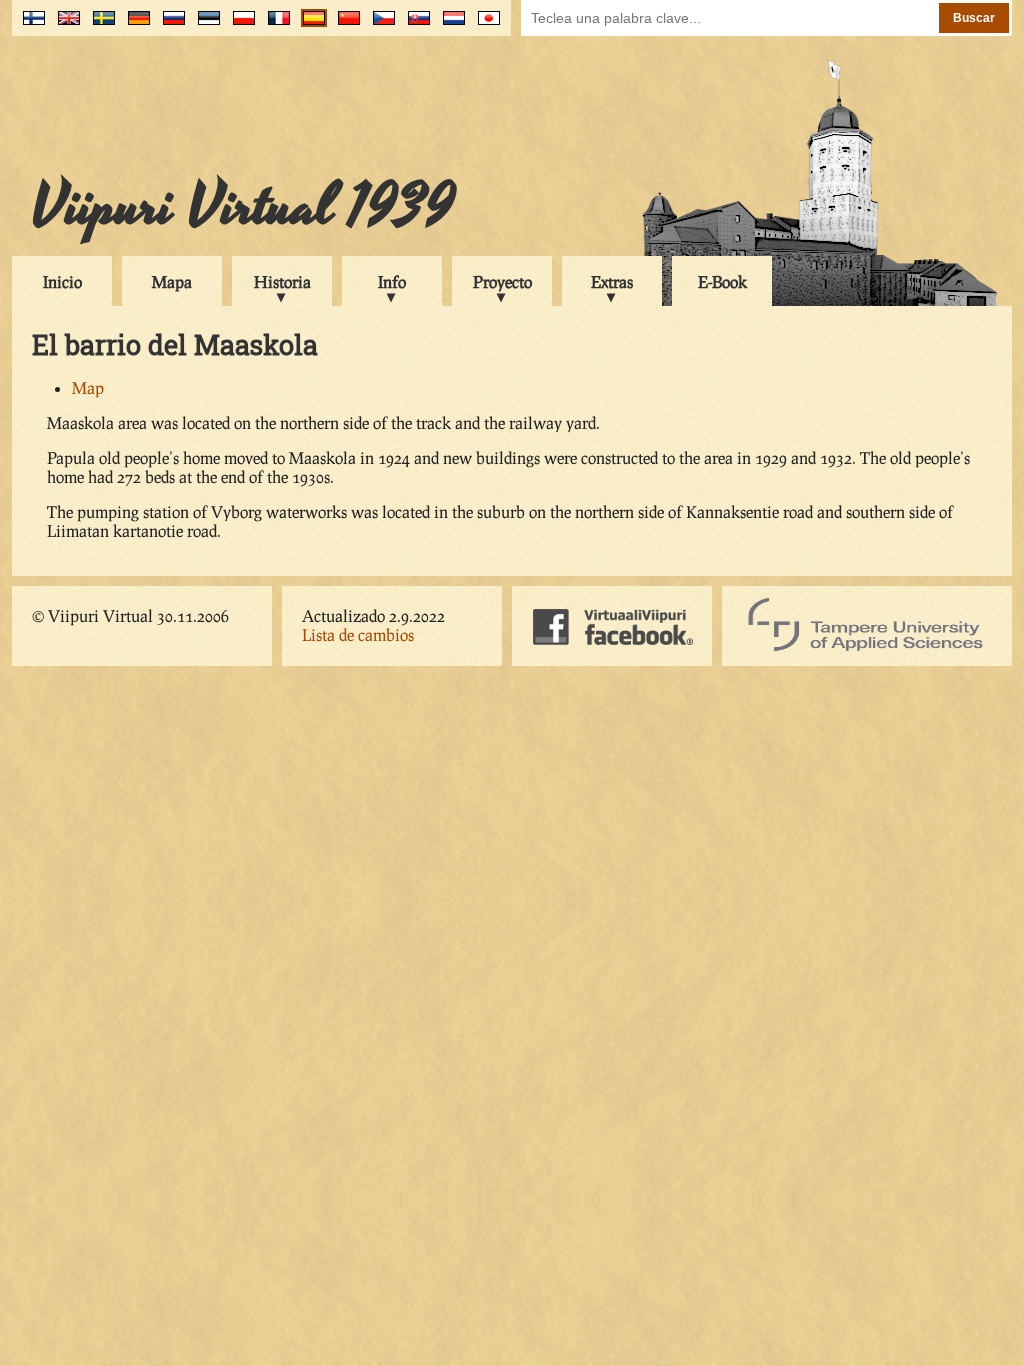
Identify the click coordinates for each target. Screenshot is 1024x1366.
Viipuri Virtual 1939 (243, 207)
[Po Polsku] (239, 25)
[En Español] (309, 25)
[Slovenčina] (414, 25)
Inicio (62, 281)
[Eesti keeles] (204, 25)
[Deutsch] (134, 25)
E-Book (722, 281)
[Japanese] (484, 25)
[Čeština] (379, 25)
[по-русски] (169, 25)
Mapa (172, 281)
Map (88, 387)
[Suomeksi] (29, 25)
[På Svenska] (99, 25)
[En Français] (274, 25)
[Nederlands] (449, 25)
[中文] (344, 25)
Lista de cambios (358, 634)
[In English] (64, 25)
